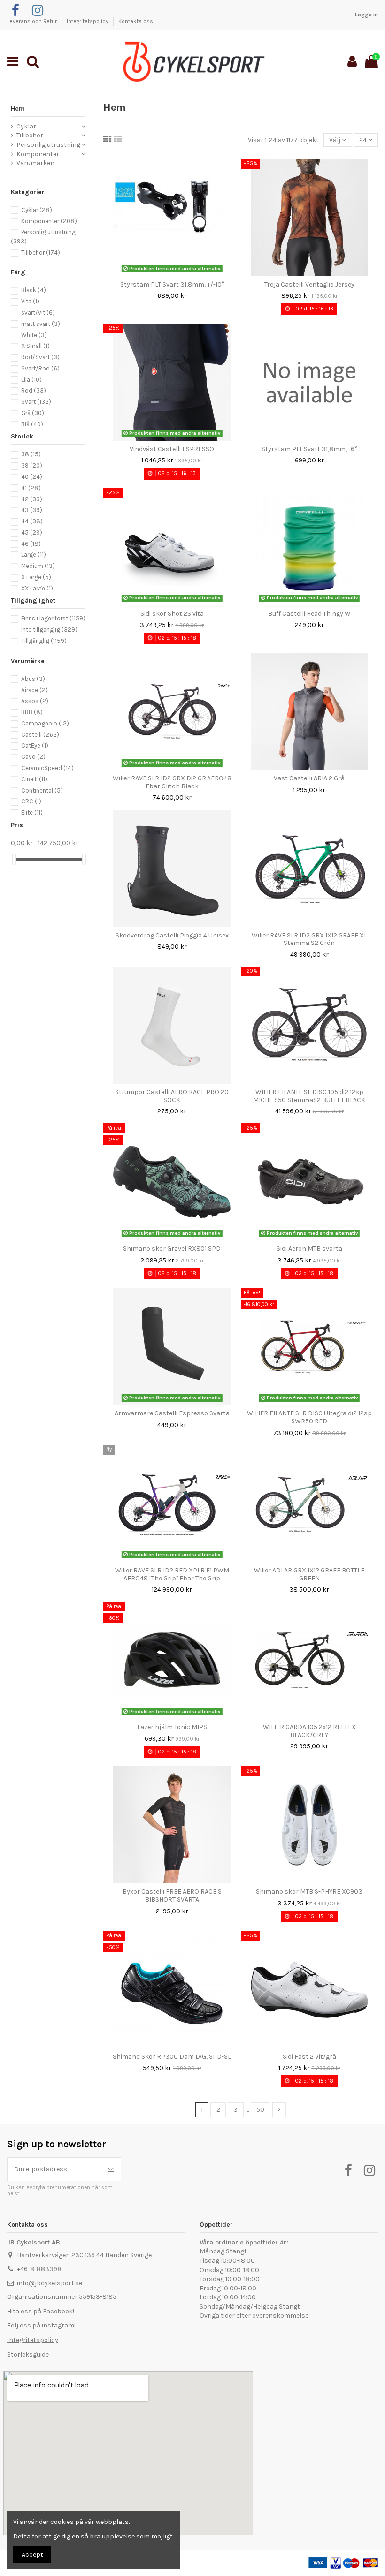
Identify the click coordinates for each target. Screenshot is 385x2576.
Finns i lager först (53, 618)
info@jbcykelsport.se (50, 2283)
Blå (32, 424)
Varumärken (35, 163)
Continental (42, 790)
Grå (33, 413)
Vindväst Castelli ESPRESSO (172, 449)
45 (32, 533)
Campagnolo (45, 723)
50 (260, 2110)
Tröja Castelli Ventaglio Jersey (309, 284)
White (34, 335)
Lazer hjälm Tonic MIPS (172, 1727)
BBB (32, 712)
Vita (30, 301)
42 (32, 499)
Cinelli (34, 779)
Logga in (366, 15)
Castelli (40, 735)
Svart (36, 402)
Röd (34, 390)
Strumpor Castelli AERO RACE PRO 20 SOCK (172, 1096)
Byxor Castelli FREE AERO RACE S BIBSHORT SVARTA (172, 1896)
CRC (31, 801)
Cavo (33, 757)
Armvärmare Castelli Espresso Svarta (172, 1413)
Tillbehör (30, 135)
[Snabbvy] (178, 273)
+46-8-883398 (39, 2269)
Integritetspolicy (88, 21)
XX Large (37, 588)
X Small (35, 346)
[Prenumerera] (111, 2169)
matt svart (41, 324)
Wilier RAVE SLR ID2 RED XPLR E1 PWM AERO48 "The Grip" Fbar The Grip (172, 1574)
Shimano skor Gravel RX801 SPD (172, 1249)
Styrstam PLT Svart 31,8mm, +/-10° (172, 284)
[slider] (14, 859)
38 (31, 454)
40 (32, 477)
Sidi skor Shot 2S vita (172, 614)
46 (31, 544)
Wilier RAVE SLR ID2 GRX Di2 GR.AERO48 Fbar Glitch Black (172, 782)
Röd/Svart (40, 357)
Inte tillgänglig (49, 630)
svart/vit (38, 313)
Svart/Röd (40, 368)
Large (34, 555)
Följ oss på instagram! (41, 2325)
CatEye (35, 745)
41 (31, 488)
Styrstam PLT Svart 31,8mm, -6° (309, 449)
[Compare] (165, 273)
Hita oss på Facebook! (41, 2311)
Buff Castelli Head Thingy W (309, 614)
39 (32, 465)
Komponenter (38, 154)
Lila (31, 380)
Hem (18, 109)
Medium (38, 566)
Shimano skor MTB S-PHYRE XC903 (309, 1892)
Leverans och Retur (33, 21)
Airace (35, 690)
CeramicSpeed (47, 768)
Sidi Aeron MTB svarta (309, 1249)
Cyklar (26, 126)
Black (34, 290)
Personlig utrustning (48, 145)
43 (32, 510)
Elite (32, 812)
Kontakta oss (136, 21)
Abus (33, 679)
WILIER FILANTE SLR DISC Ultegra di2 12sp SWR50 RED (309, 1417)
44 (32, 521)
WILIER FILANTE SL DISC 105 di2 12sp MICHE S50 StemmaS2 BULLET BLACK (309, 1096)
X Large (36, 577)
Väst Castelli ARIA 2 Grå (309, 778)
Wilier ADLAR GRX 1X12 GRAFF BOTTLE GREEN (309, 1574)
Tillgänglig (44, 641)
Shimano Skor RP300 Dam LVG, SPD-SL (172, 2057)
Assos (35, 701)
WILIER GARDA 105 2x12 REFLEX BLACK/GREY (309, 1731)
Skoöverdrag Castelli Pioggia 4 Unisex (172, 935)
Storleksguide (28, 2354)
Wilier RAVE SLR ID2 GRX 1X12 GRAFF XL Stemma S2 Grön (309, 939)
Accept (32, 2555)
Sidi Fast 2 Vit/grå (309, 2057)
